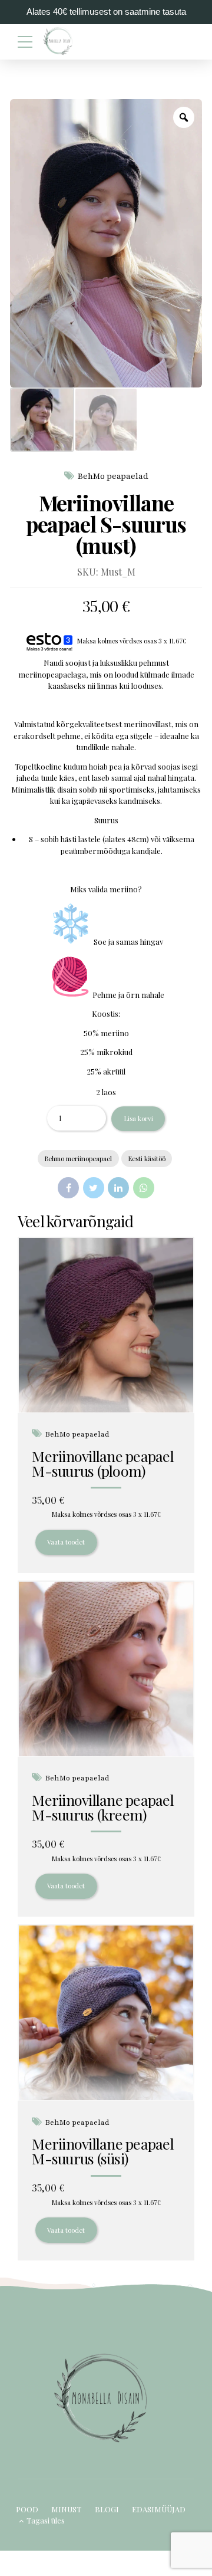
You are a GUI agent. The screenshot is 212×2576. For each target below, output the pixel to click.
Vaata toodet (66, 1542)
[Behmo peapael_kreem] (106, 1669)
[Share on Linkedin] (118, 1188)
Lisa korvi (138, 1118)
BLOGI (107, 2509)
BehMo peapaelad (113, 476)
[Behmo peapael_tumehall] (106, 2013)
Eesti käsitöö (147, 1159)
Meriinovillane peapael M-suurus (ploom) (103, 1463)
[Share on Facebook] (68, 1188)
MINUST (66, 2509)
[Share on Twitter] (94, 1188)
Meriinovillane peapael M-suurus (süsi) (103, 2151)
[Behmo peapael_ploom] (106, 1325)
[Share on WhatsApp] (144, 1188)
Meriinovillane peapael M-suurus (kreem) (103, 1807)
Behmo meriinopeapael (78, 1159)
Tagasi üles (46, 2520)
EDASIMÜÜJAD (159, 2509)
